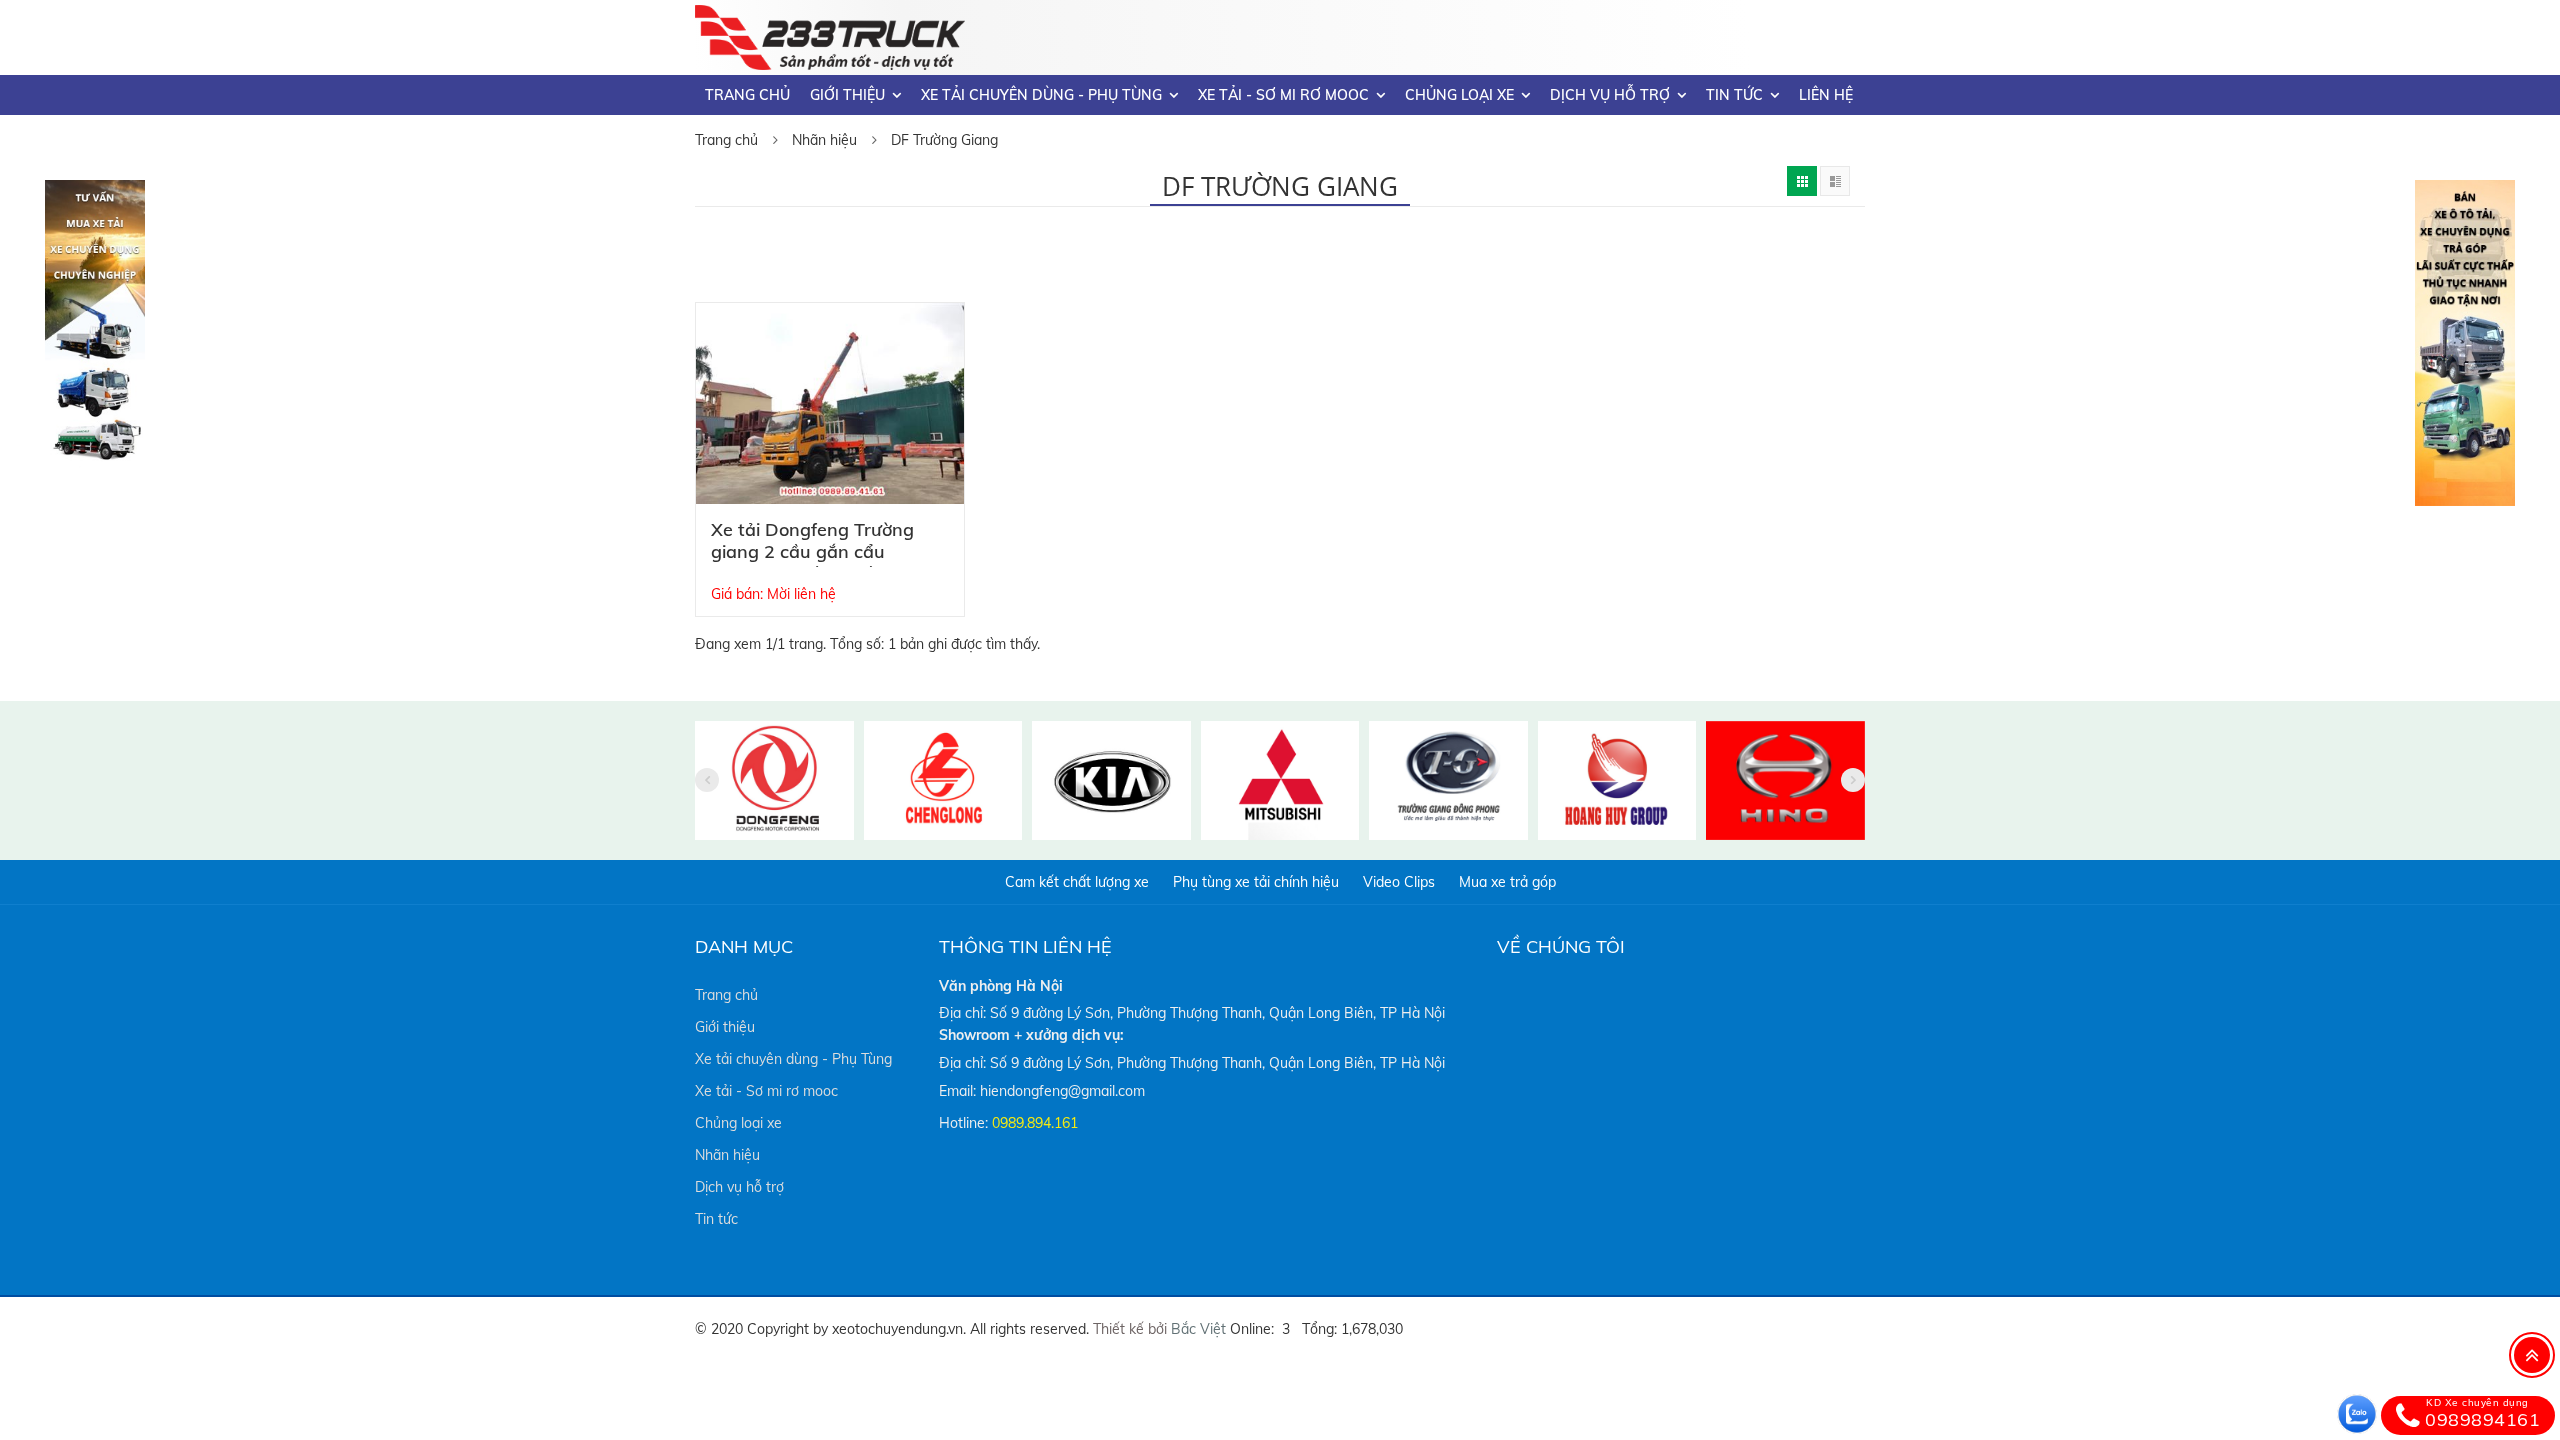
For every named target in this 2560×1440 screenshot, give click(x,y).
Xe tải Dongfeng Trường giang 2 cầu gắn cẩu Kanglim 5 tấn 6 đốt (812, 551)
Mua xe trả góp (1507, 882)
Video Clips (1399, 882)
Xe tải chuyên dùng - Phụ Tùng (1041, 95)
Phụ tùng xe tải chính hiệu (1256, 882)
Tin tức (1734, 95)
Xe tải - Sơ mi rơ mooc (1283, 95)
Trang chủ (747, 95)
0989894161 (2482, 1414)
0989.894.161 (1035, 1123)
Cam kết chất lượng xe (1077, 882)
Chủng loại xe (1459, 95)
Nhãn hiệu (824, 140)
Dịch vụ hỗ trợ (1610, 95)
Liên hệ (1826, 95)
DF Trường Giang (944, 140)
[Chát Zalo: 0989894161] (2357, 1414)
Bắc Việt (1198, 1329)
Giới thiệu (847, 95)
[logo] (830, 17)
